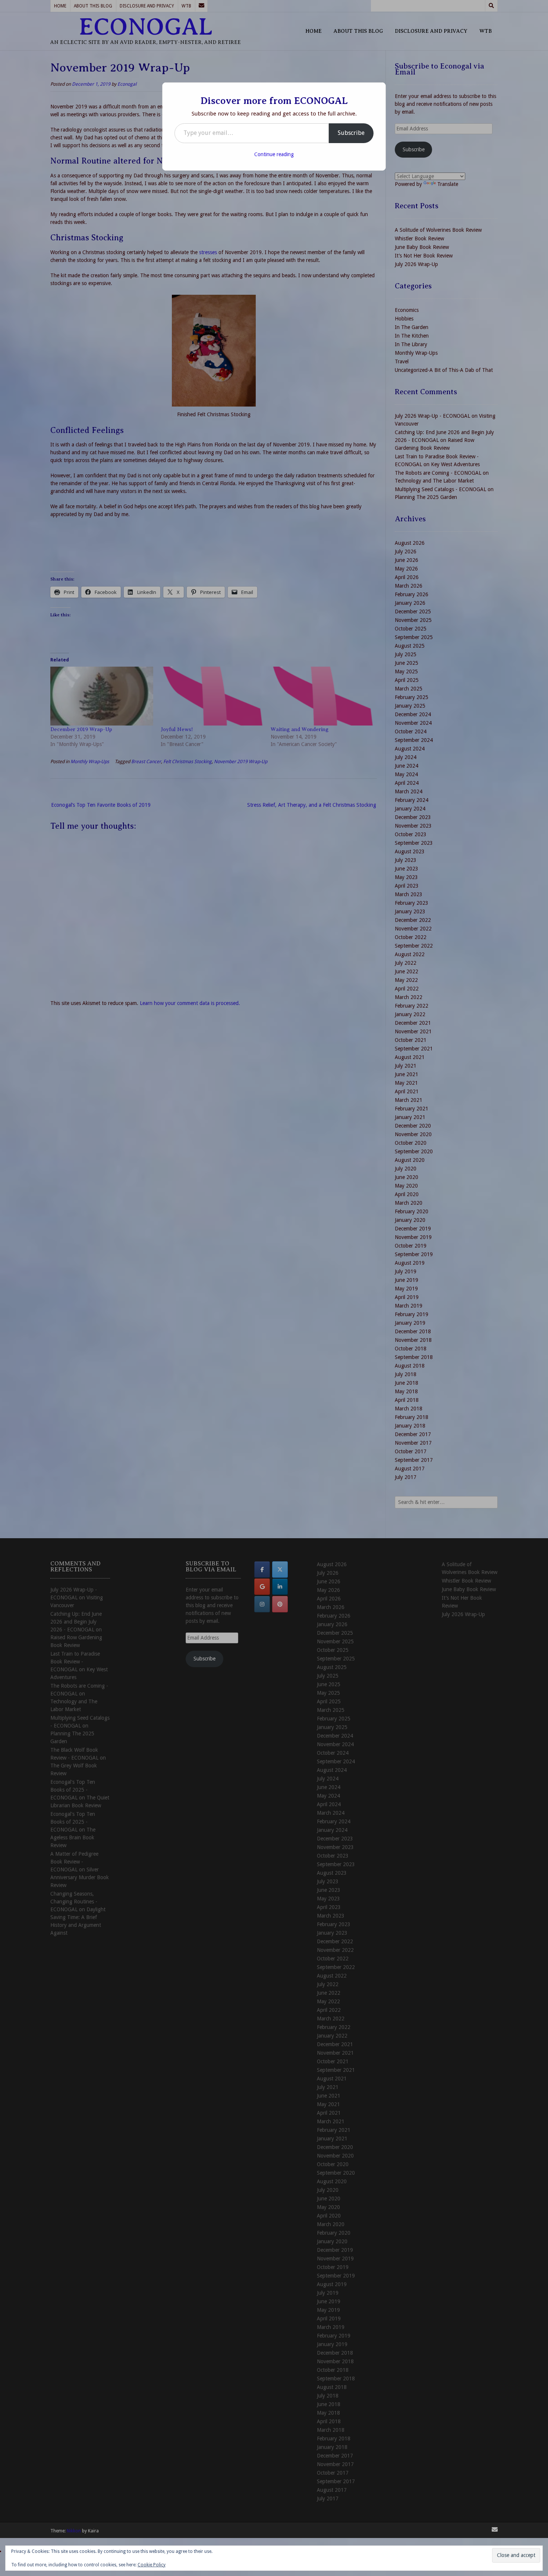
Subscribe (351, 133)
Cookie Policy (152, 2565)
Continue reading (274, 154)
